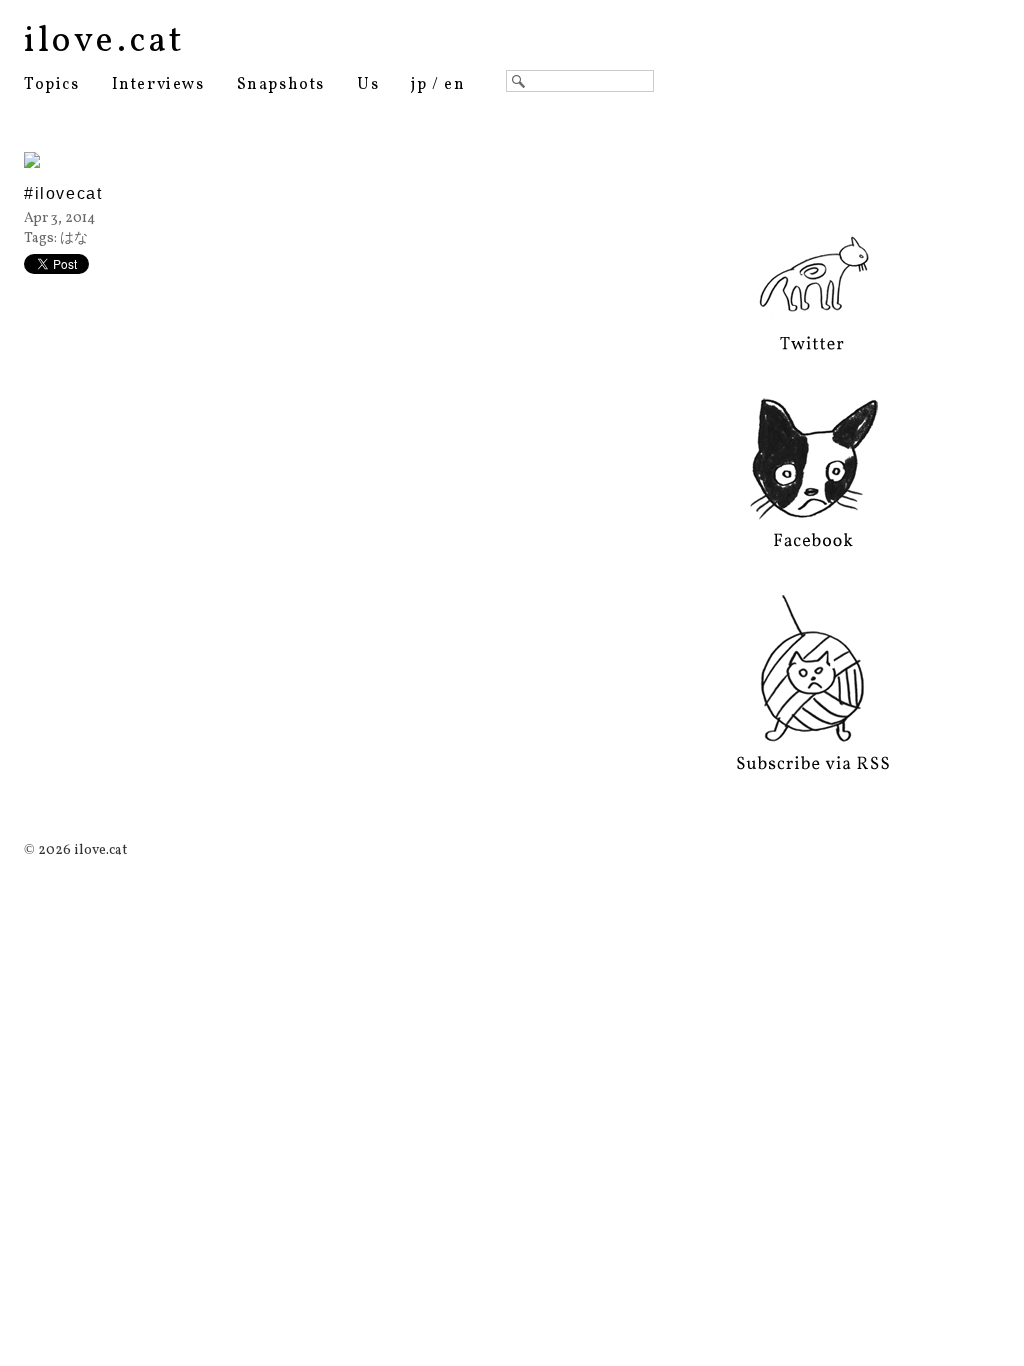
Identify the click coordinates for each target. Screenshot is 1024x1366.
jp (419, 85)
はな (74, 238)
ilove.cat (104, 42)
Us (368, 85)
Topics (52, 85)
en (454, 85)
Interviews (158, 85)
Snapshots (281, 85)
